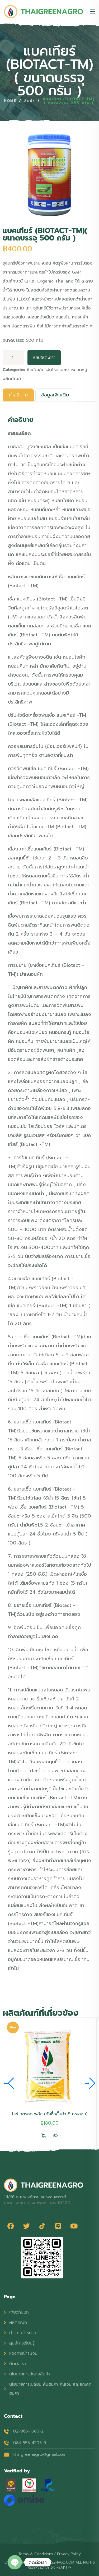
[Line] (58, 2226)
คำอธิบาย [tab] (18, 395)
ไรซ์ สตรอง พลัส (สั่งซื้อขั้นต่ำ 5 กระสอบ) (50, 2114)
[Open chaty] (15, 2562)
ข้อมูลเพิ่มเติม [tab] (55, 395)
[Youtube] (74, 2226)
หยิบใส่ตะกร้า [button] (44, 2136)
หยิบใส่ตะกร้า (44, 358)
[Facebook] (11, 2226)
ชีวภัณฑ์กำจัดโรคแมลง (48, 370)
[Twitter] (26, 2226)
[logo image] (44, 12)
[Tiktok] (42, 2226)
